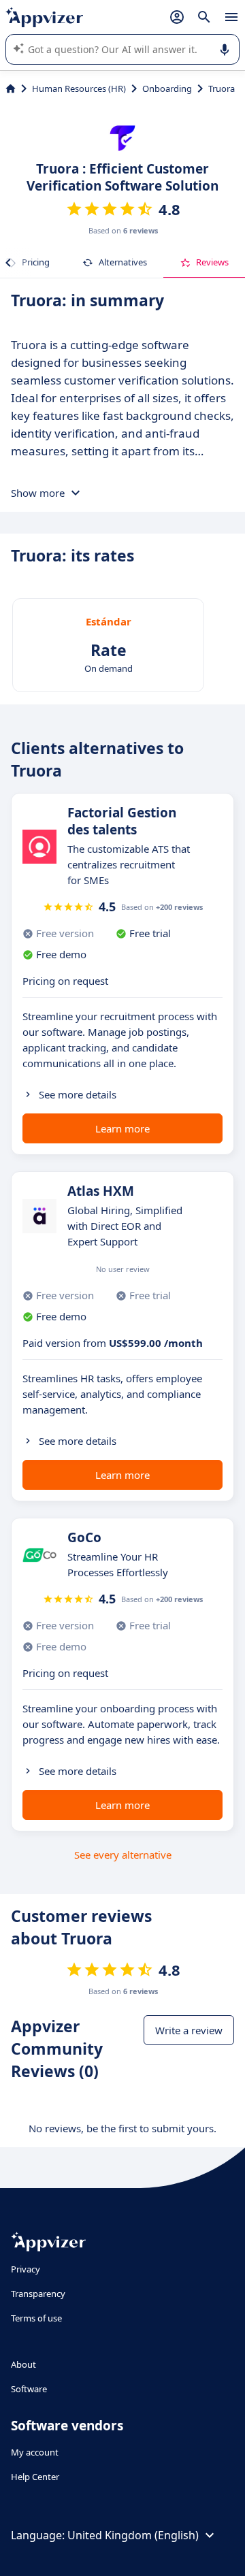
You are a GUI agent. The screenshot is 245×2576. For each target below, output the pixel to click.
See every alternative (123, 1855)
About (23, 2364)
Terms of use (36, 2318)
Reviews (212, 262)
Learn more (122, 1128)
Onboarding (167, 88)
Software (29, 2389)
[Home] (11, 88)
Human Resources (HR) (79, 88)
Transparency (38, 2294)
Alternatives (123, 262)
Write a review (189, 2030)
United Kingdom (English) (133, 2535)
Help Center (35, 2477)
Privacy (26, 2269)
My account (35, 2452)
